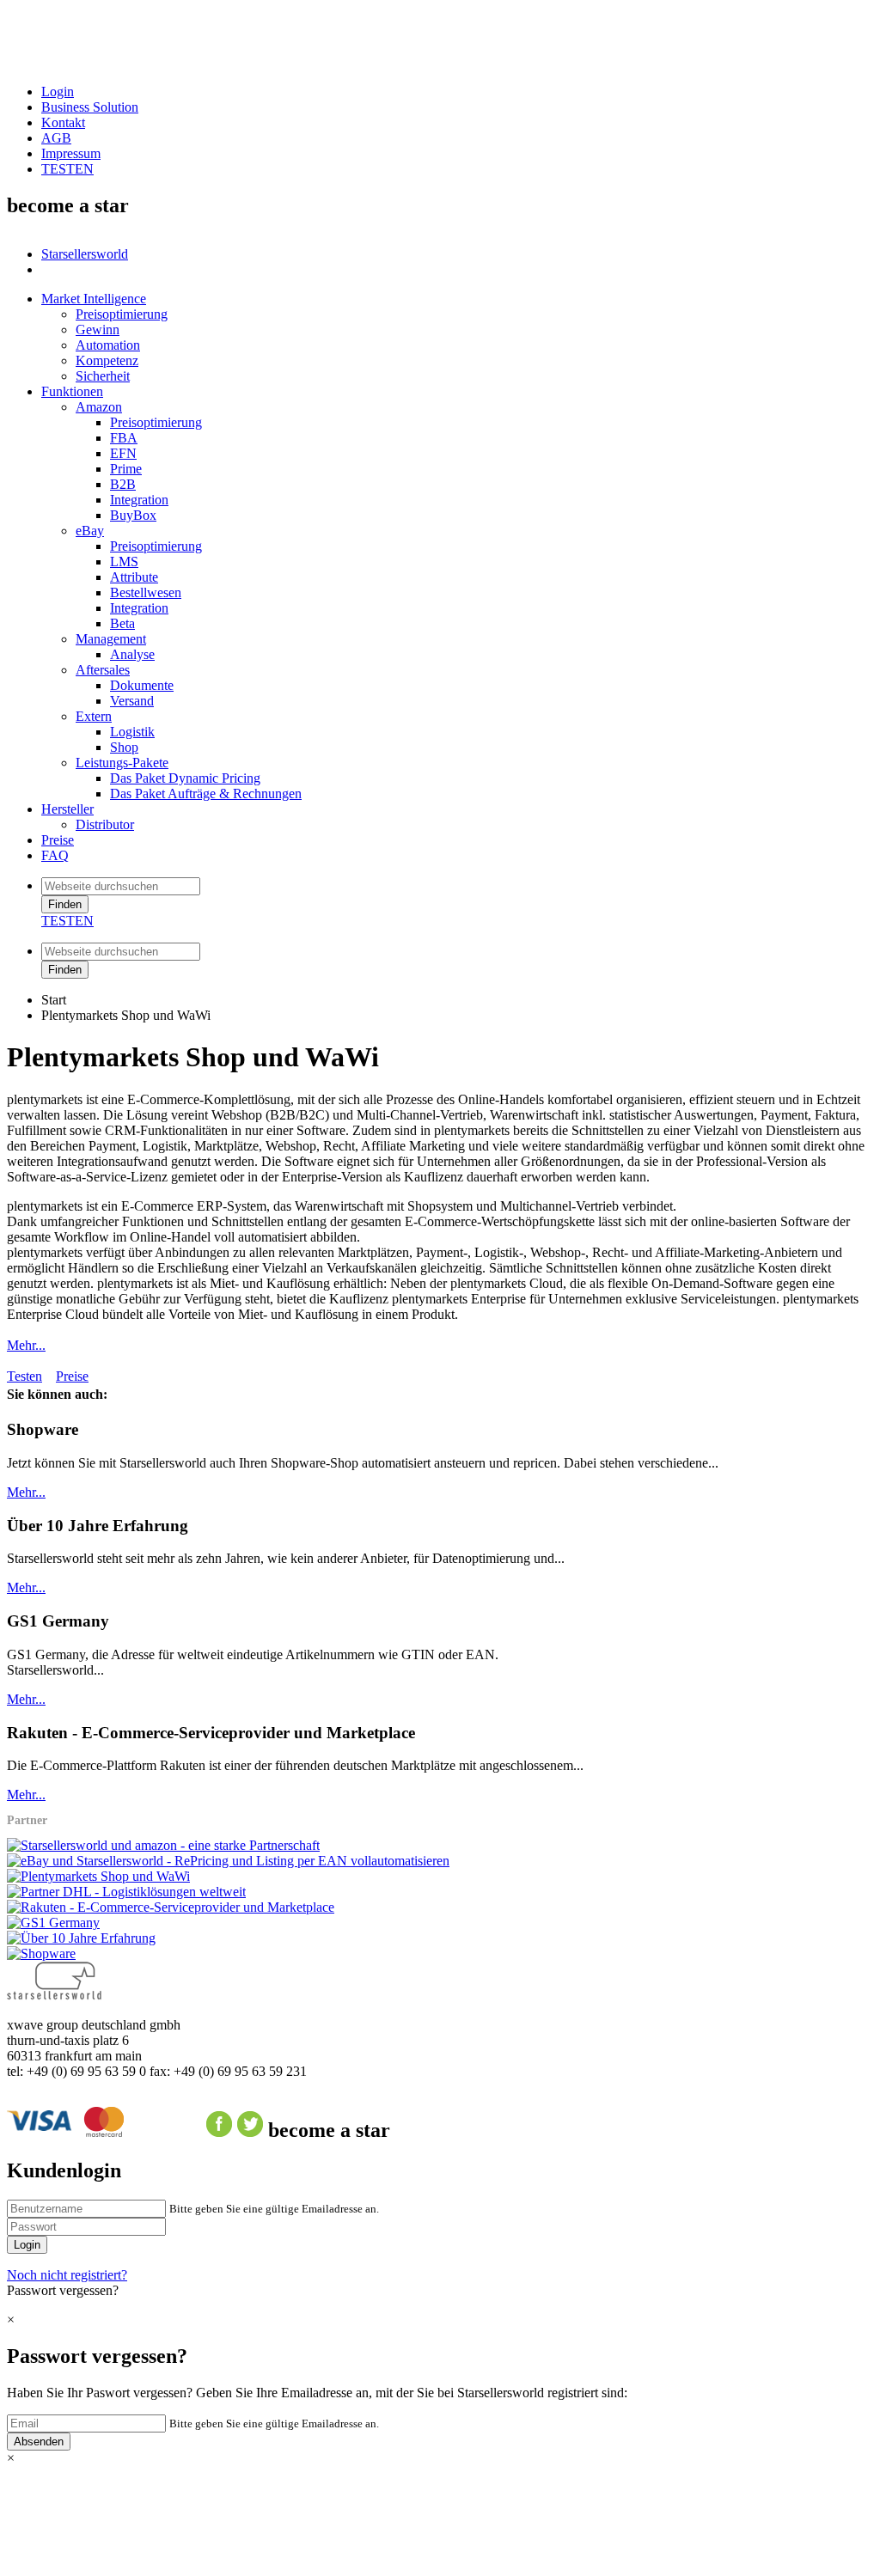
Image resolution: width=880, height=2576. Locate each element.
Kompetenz (107, 360)
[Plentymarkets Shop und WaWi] (98, 1876)
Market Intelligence (94, 299)
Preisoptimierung (122, 314)
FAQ (55, 855)
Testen (24, 1376)
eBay (90, 531)
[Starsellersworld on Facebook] (219, 2130)
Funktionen (72, 391)
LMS (124, 562)
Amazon (99, 407)
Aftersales (103, 670)
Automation (108, 345)
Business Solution (90, 107)
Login (58, 92)
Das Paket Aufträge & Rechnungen (206, 794)
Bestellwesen (146, 592)
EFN (123, 453)
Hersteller (67, 809)
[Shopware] (41, 1953)
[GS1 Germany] (53, 1923)
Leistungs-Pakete (122, 763)
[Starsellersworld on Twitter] (250, 2130)
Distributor (105, 824)
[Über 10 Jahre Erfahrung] (81, 1938)
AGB (56, 138)
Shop (124, 747)
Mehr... (26, 1345)
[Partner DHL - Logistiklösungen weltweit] (126, 1892)
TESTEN (67, 169)
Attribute (134, 577)
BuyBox (133, 515)
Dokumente (142, 685)
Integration (139, 500)
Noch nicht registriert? (67, 2275)
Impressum (71, 153)
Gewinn (98, 330)
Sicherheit (103, 376)
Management (111, 639)
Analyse (132, 654)
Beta (122, 623)
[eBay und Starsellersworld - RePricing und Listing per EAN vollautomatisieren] (228, 1861)
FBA (124, 438)
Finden (65, 904)
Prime (126, 469)
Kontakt (63, 122)
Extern (94, 716)
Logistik (132, 732)
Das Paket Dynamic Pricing (185, 778)
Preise (58, 840)
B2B (123, 484)
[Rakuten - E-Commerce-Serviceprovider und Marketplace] (171, 1907)
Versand (132, 701)
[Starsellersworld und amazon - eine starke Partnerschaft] (163, 1845)
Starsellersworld (85, 254)
